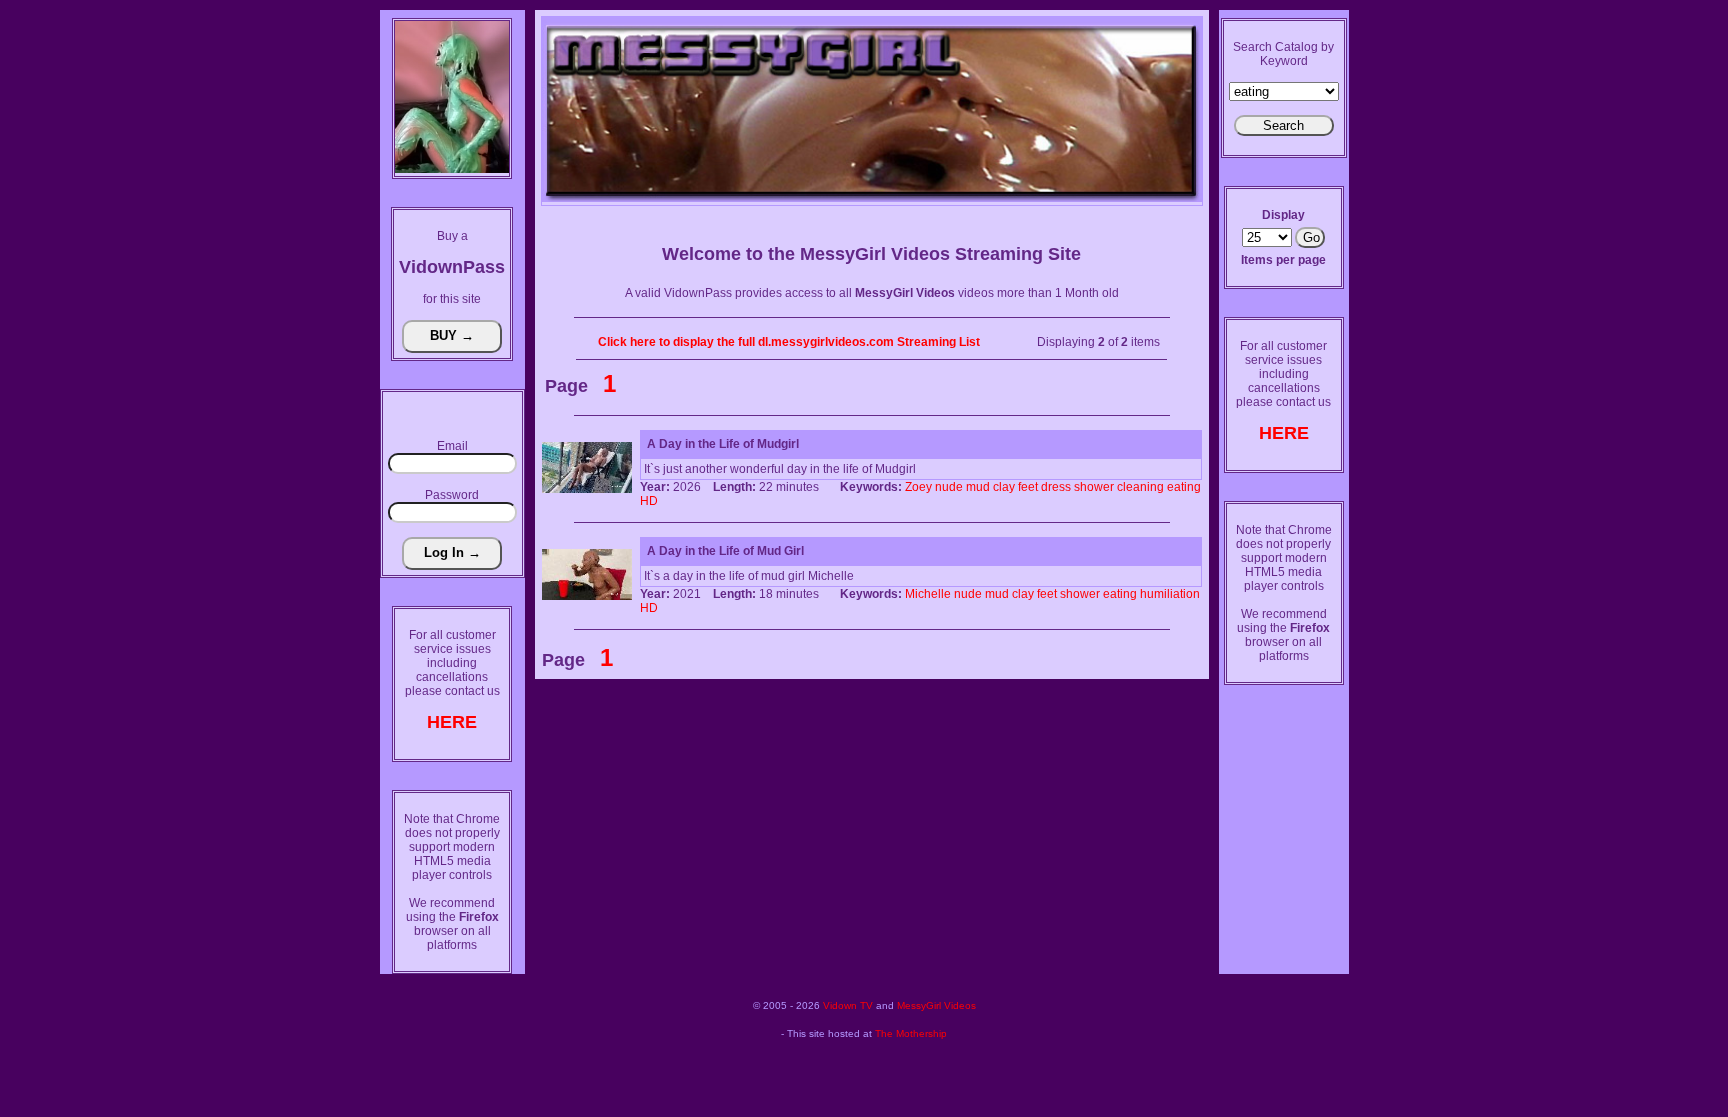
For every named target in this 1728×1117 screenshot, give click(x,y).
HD (649, 501)
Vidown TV (848, 1005)
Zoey (918, 487)
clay (1004, 487)
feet (1028, 487)
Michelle (928, 594)
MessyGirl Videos (936, 1005)
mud (978, 487)
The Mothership (911, 1033)
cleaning (1140, 487)
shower (1094, 487)
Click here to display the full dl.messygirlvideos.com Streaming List (789, 342)
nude (949, 487)
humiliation (1170, 594)
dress (1056, 487)
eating (1184, 487)
